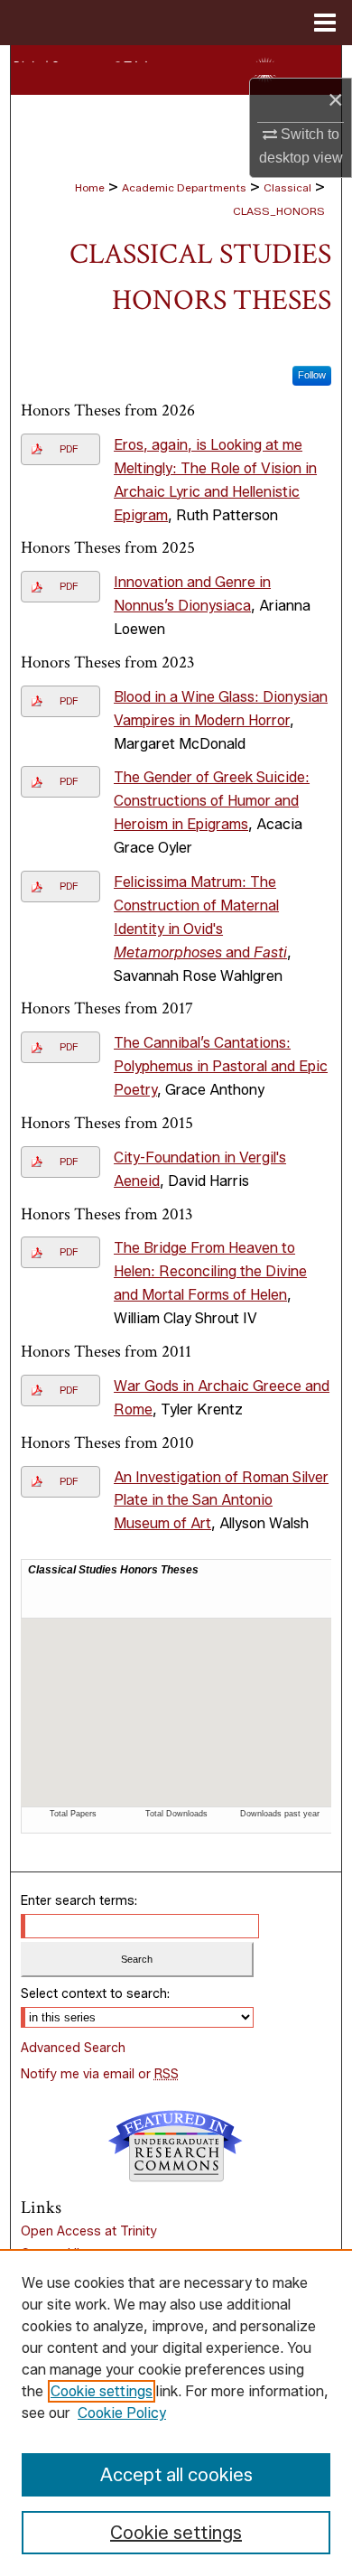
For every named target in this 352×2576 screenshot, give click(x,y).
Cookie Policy (122, 2413)
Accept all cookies (176, 2475)
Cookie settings (102, 2391)
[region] (176, 2413)
